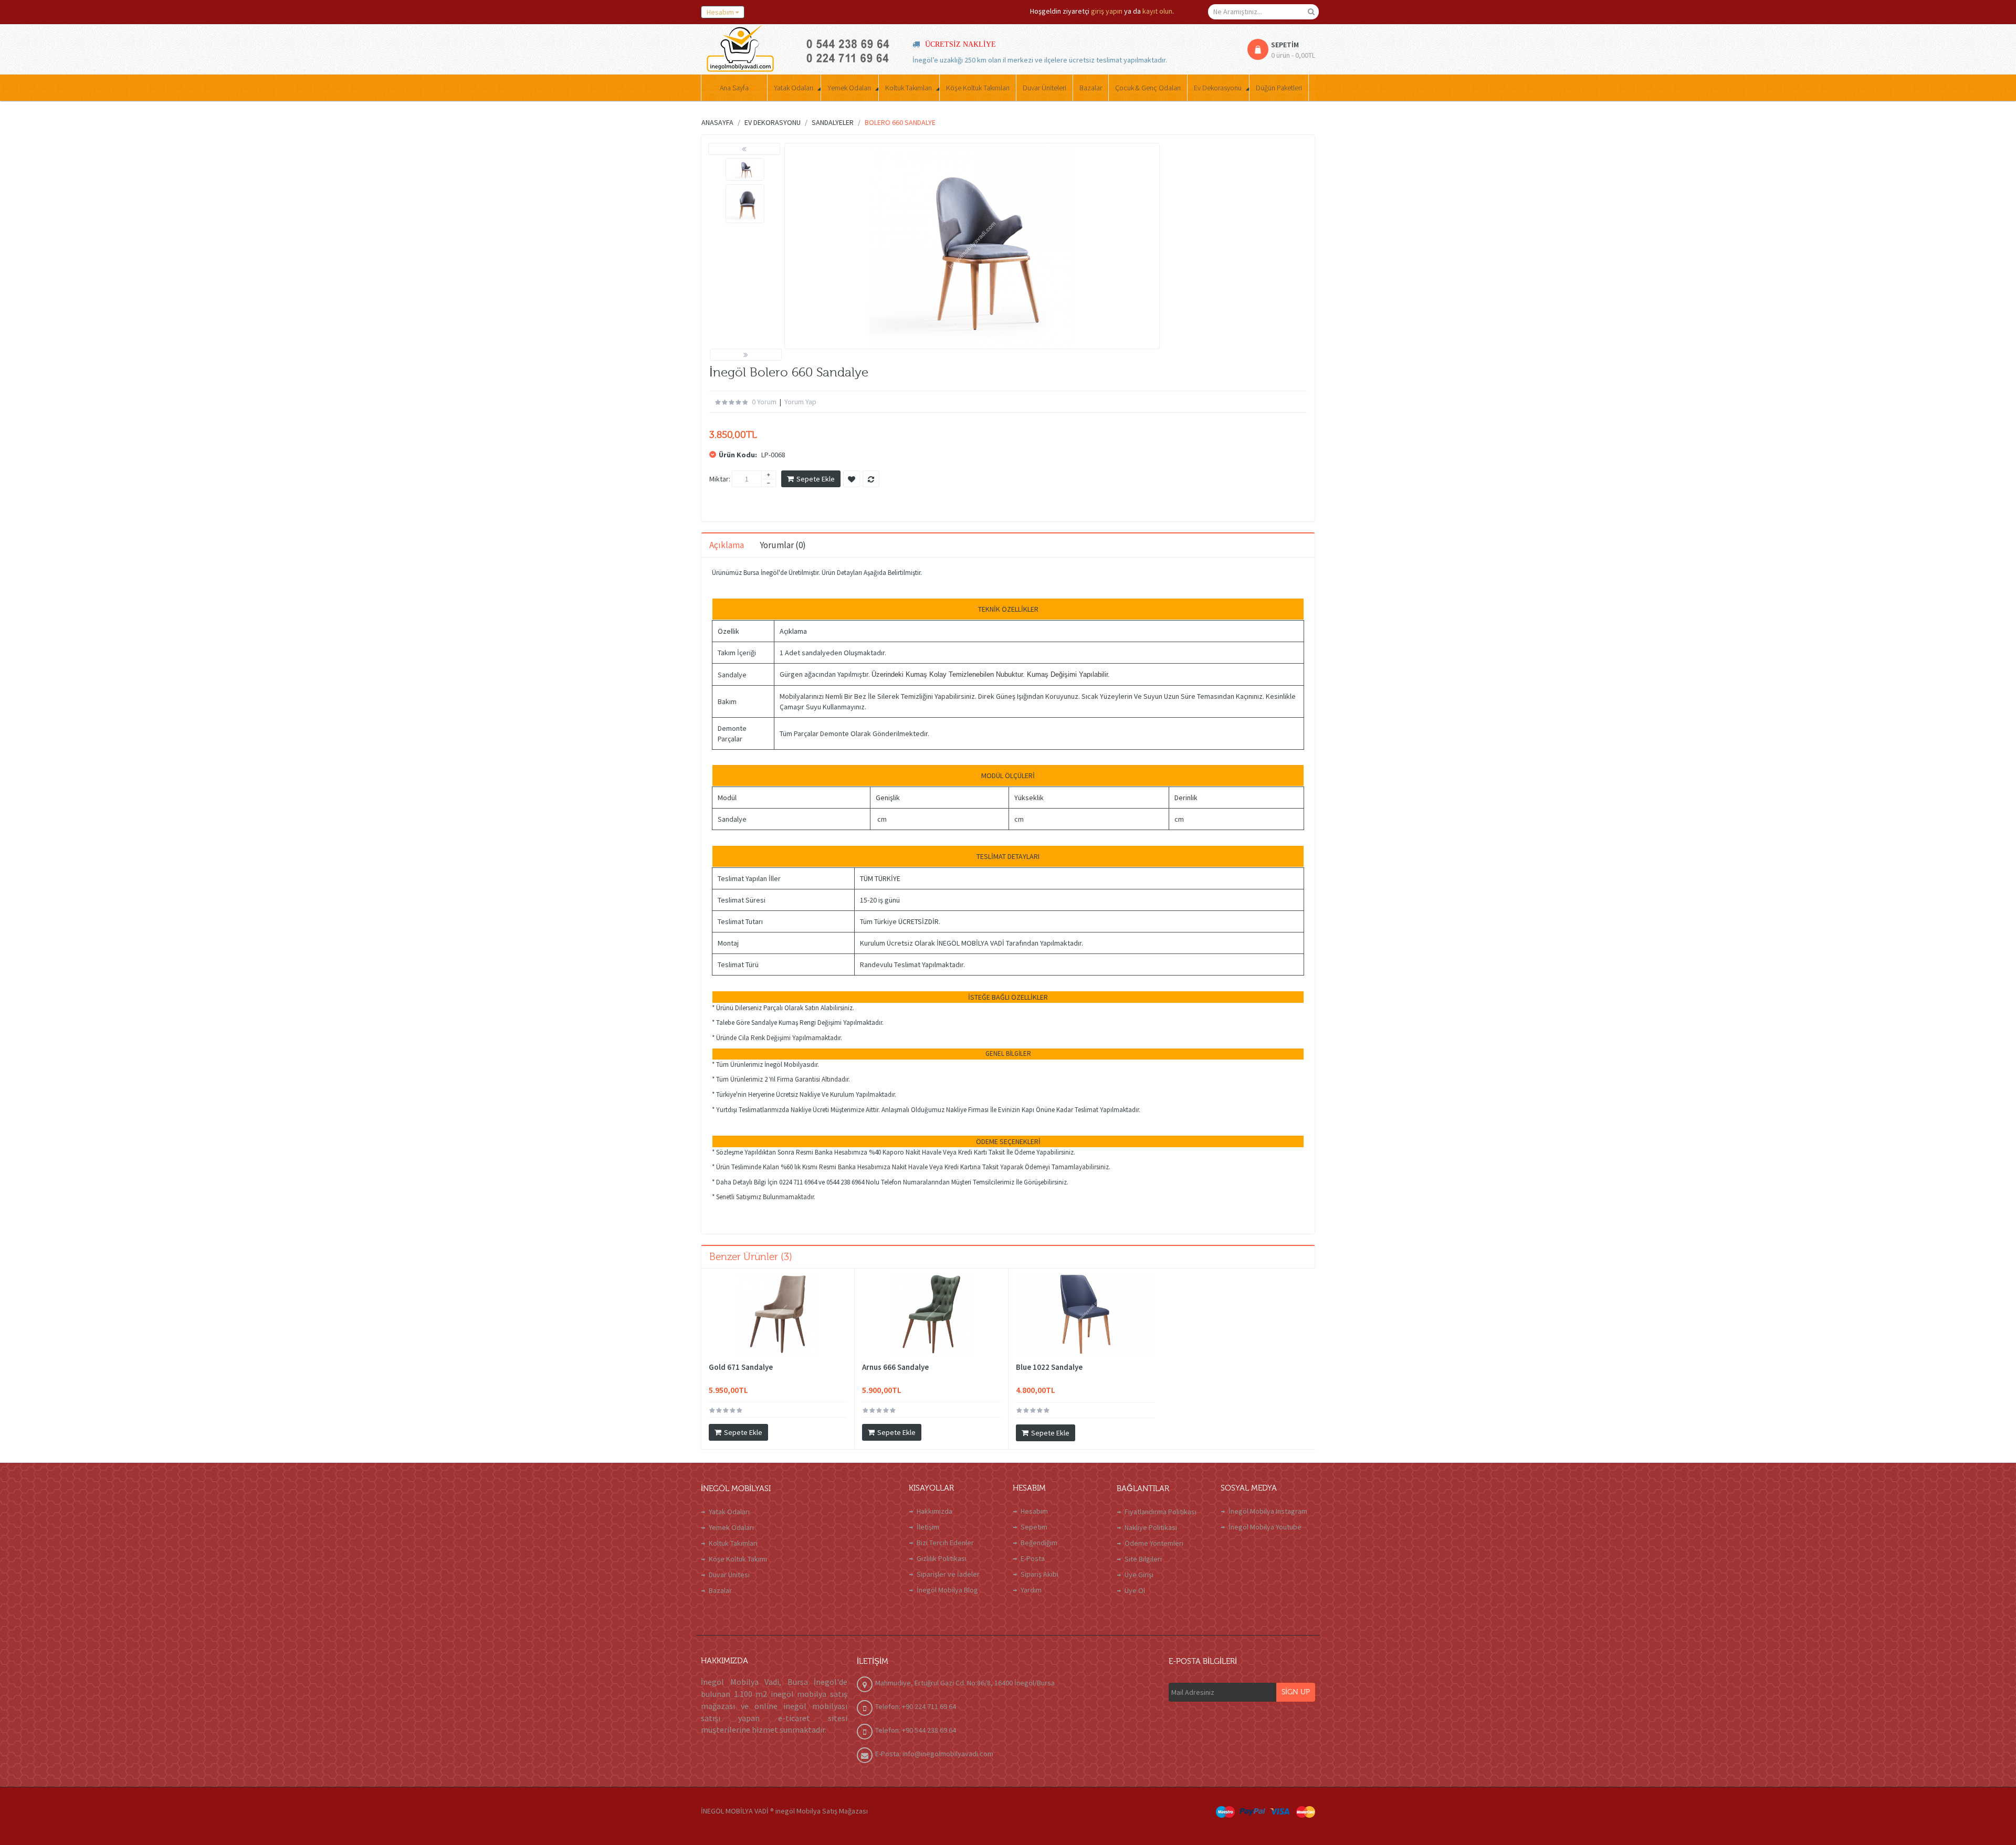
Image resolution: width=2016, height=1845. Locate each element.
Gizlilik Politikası (942, 1558)
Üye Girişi (1139, 1575)
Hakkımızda (934, 1511)
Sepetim (1034, 1527)
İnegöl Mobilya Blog (947, 1590)
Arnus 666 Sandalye (895, 1367)
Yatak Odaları (729, 1512)
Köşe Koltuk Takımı (738, 1559)
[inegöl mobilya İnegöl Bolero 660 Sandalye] (745, 169)
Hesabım (1034, 1511)
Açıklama (727, 545)
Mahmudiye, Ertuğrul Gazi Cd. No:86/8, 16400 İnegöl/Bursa (965, 1683)
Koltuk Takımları (733, 1543)
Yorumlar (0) (783, 545)
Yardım (1031, 1590)
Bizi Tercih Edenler (945, 1543)
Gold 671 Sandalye (741, 1367)
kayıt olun (1157, 11)
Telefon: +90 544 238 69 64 (916, 1730)
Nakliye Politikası (1151, 1527)
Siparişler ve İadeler (948, 1574)
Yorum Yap (800, 402)
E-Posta (1033, 1558)
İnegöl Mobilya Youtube (1265, 1527)
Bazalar (720, 1590)
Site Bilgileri (1143, 1559)
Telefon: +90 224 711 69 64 (916, 1706)
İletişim (928, 1527)
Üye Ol (1135, 1590)
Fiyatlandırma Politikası (1161, 1512)
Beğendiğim (1039, 1543)
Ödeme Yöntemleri (1154, 1543)
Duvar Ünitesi (729, 1575)
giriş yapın (1107, 11)
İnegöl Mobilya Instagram (1268, 1511)
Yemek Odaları (731, 1527)
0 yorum (764, 402)
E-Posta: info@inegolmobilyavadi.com (934, 1754)
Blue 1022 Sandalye (1049, 1367)
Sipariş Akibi (1039, 1574)
